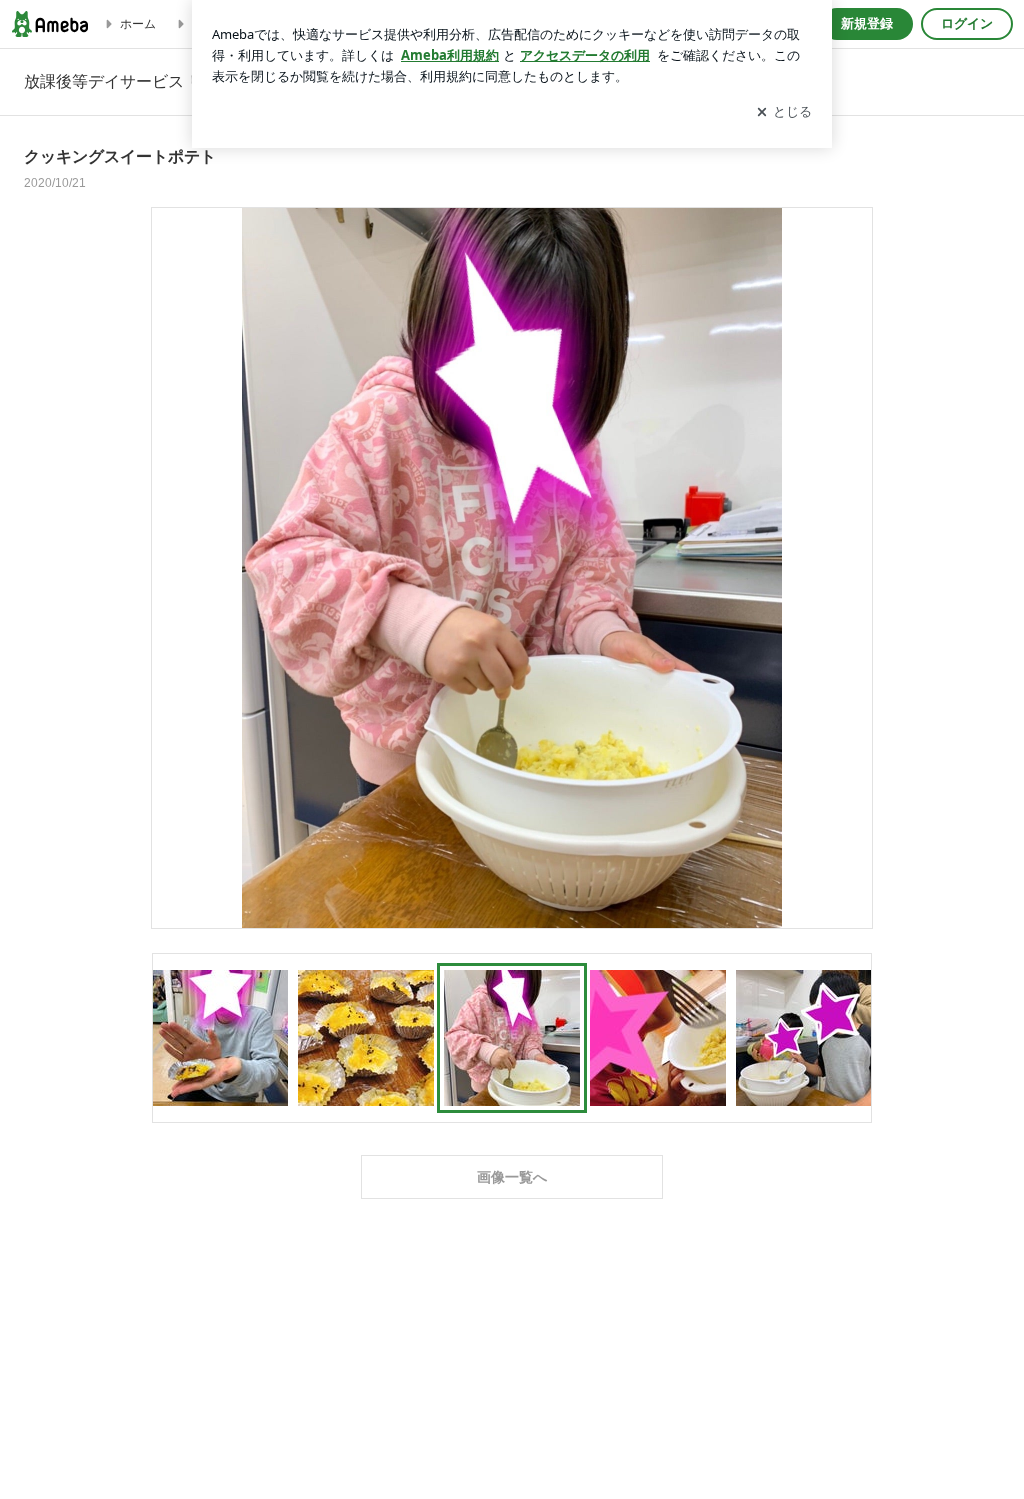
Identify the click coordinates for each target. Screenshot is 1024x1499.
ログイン (967, 23)
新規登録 (867, 23)
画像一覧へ (512, 1177)
